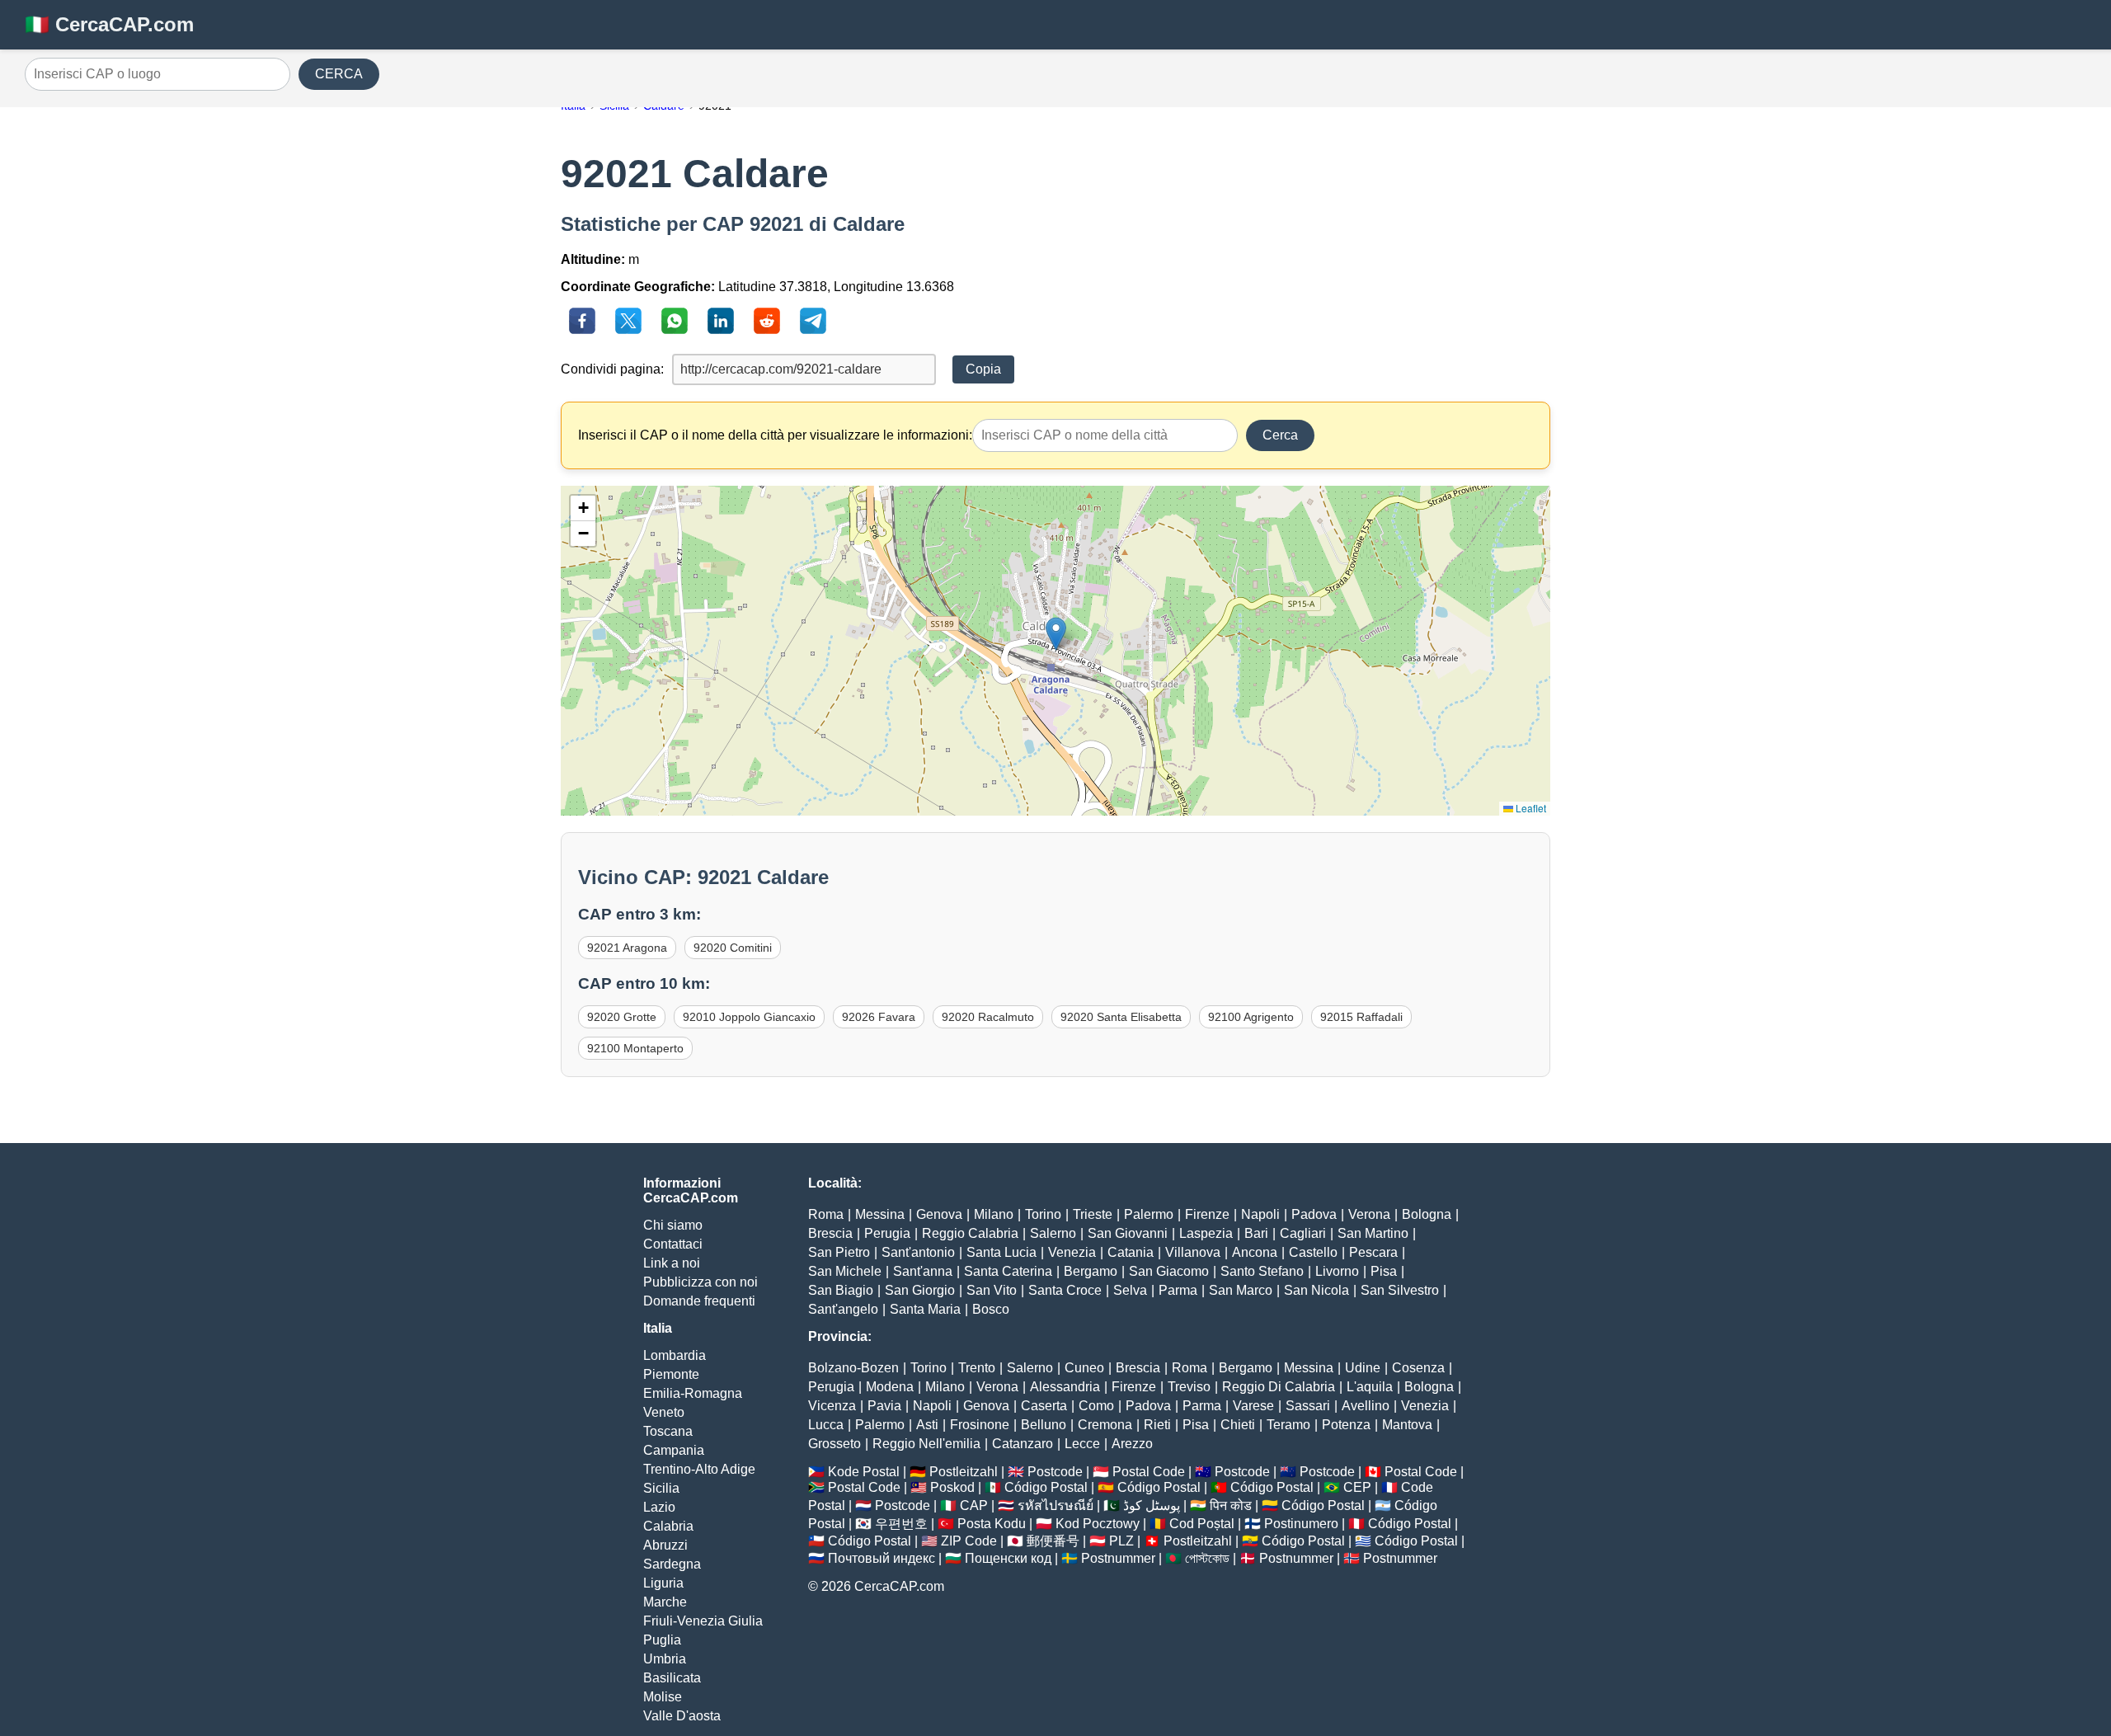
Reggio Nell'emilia (926, 1444)
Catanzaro (1023, 1444)
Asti (927, 1425)
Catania (1131, 1252)
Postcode (1055, 1472)
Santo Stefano (1262, 1271)
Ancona (1255, 1252)
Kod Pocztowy (1098, 1524)
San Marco (1241, 1290)
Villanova (1193, 1252)
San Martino (1373, 1233)
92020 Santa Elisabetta (1121, 1017)
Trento (977, 1368)
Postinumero (1301, 1524)
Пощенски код (1008, 1558)
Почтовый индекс (882, 1558)
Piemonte (671, 1374)
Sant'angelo (843, 1309)
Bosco (991, 1309)
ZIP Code (969, 1541)
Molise (663, 1697)
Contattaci (673, 1244)
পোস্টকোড (1207, 1558)
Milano (994, 1214)
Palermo (1149, 1214)
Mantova (1407, 1425)
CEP (1357, 1487)
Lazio (659, 1507)
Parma (1178, 1290)
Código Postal (1046, 1487)
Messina (880, 1214)
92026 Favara (879, 1017)
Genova (939, 1214)
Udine (1363, 1368)
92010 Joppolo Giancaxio (749, 1017)
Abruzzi (665, 1545)
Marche (665, 1602)
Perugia (887, 1233)
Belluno (1044, 1425)
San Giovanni (1128, 1233)
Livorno (1337, 1271)
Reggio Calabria (970, 1233)
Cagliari (1303, 1233)
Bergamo (1091, 1271)
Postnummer (1118, 1558)
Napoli (1260, 1214)
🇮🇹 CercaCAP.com (109, 24)
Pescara (1373, 1252)
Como (1096, 1406)
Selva (1130, 1290)
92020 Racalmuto (988, 1017)
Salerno (1053, 1233)
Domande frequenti (699, 1301)
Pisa (1384, 1271)
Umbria (665, 1659)
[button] (1056, 634)
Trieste (1093, 1214)
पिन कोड (1231, 1505)
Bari (1256, 1233)
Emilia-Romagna (693, 1393)
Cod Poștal (1202, 1524)
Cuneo (1084, 1368)
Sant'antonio (918, 1252)
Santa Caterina (1008, 1271)
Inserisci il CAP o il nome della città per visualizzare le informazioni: (775, 435)
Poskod (952, 1487)
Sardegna (672, 1564)
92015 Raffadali (1361, 1017)
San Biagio (841, 1290)
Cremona (1105, 1425)
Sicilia (661, 1488)
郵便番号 (1053, 1541)
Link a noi (672, 1263)
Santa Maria (925, 1309)
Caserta (1044, 1406)
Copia (983, 369)
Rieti (1157, 1425)
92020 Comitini (733, 948)
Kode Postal (864, 1472)
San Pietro (839, 1252)
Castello (1313, 1252)
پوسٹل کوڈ (1152, 1505)
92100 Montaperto (635, 1048)
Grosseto (835, 1444)
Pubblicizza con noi (701, 1282)
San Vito (992, 1290)
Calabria (668, 1526)
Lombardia (675, 1355)
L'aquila (1370, 1387)
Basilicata (672, 1678)
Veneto (664, 1412)
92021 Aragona (627, 948)
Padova (1314, 1214)
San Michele (845, 1271)
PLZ (1121, 1541)
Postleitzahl (964, 1472)
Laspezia (1206, 1233)
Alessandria (1065, 1387)
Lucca (826, 1425)
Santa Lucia (1001, 1252)
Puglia (662, 1640)
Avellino (1366, 1406)
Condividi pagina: (612, 369)
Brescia (830, 1233)
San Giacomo (1169, 1271)
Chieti (1238, 1425)
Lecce (1082, 1444)
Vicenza (832, 1406)
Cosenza (1418, 1368)
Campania (674, 1450)
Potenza (1346, 1425)
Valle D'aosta (682, 1716)
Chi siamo (673, 1225)
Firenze (1207, 1214)
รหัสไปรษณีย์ (1055, 1505)
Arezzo (1132, 1444)
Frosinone (980, 1425)
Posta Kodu (992, 1524)
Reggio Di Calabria (1279, 1387)
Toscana (668, 1431)
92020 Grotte (622, 1017)
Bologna (1427, 1214)
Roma (826, 1214)
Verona (1369, 1214)
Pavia (884, 1406)
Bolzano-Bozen (853, 1368)
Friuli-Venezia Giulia (703, 1621)
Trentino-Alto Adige (699, 1469)
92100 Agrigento (1251, 1017)
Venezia (1072, 1252)
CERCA (339, 74)
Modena (890, 1387)
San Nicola (1316, 1290)
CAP (974, 1505)
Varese (1253, 1406)
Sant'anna (923, 1271)
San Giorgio (920, 1290)
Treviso (1189, 1387)
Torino (1043, 1214)
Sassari (1308, 1406)
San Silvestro (1400, 1290)
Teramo (1288, 1425)
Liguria (663, 1583)
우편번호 (901, 1524)
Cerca (1280, 435)
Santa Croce (1065, 1290)
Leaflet (1530, 808)
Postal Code (1149, 1472)
